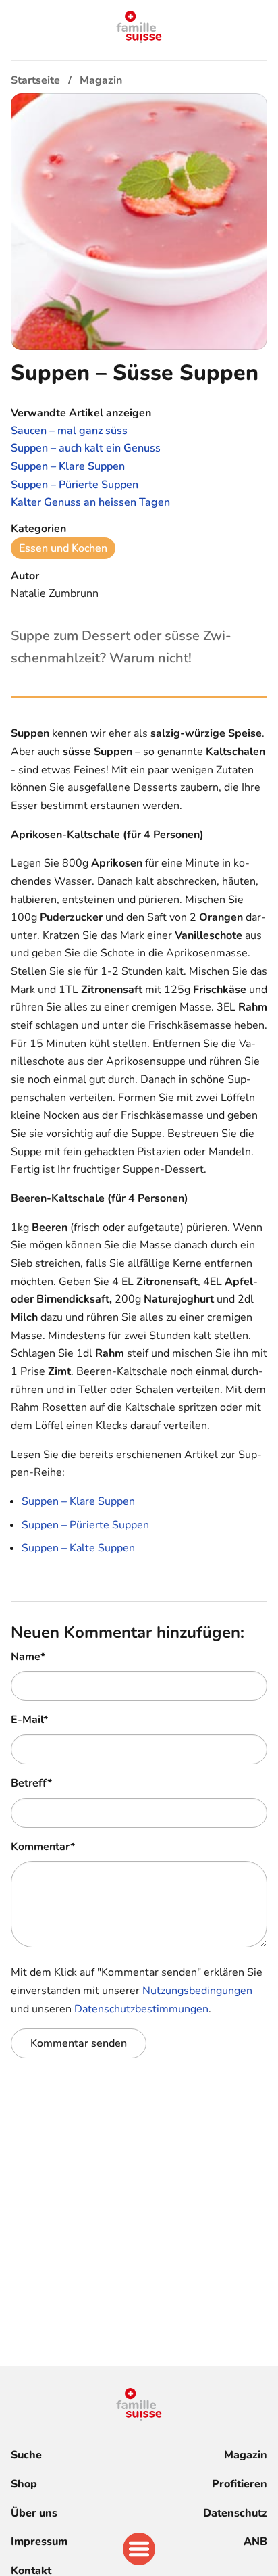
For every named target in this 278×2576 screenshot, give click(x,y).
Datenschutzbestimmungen (141, 2009)
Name (28, 1657)
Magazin (246, 2455)
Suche (26, 2455)
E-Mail (29, 1720)
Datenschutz (235, 2513)
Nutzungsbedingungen (197, 1991)
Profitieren (240, 2484)
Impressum (39, 2542)
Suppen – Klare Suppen (78, 1501)
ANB (255, 2542)
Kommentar (43, 1847)
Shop (24, 2484)
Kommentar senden (79, 2043)
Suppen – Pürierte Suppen (85, 1525)
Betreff (31, 1783)
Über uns (34, 2513)
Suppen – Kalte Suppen (78, 1548)
